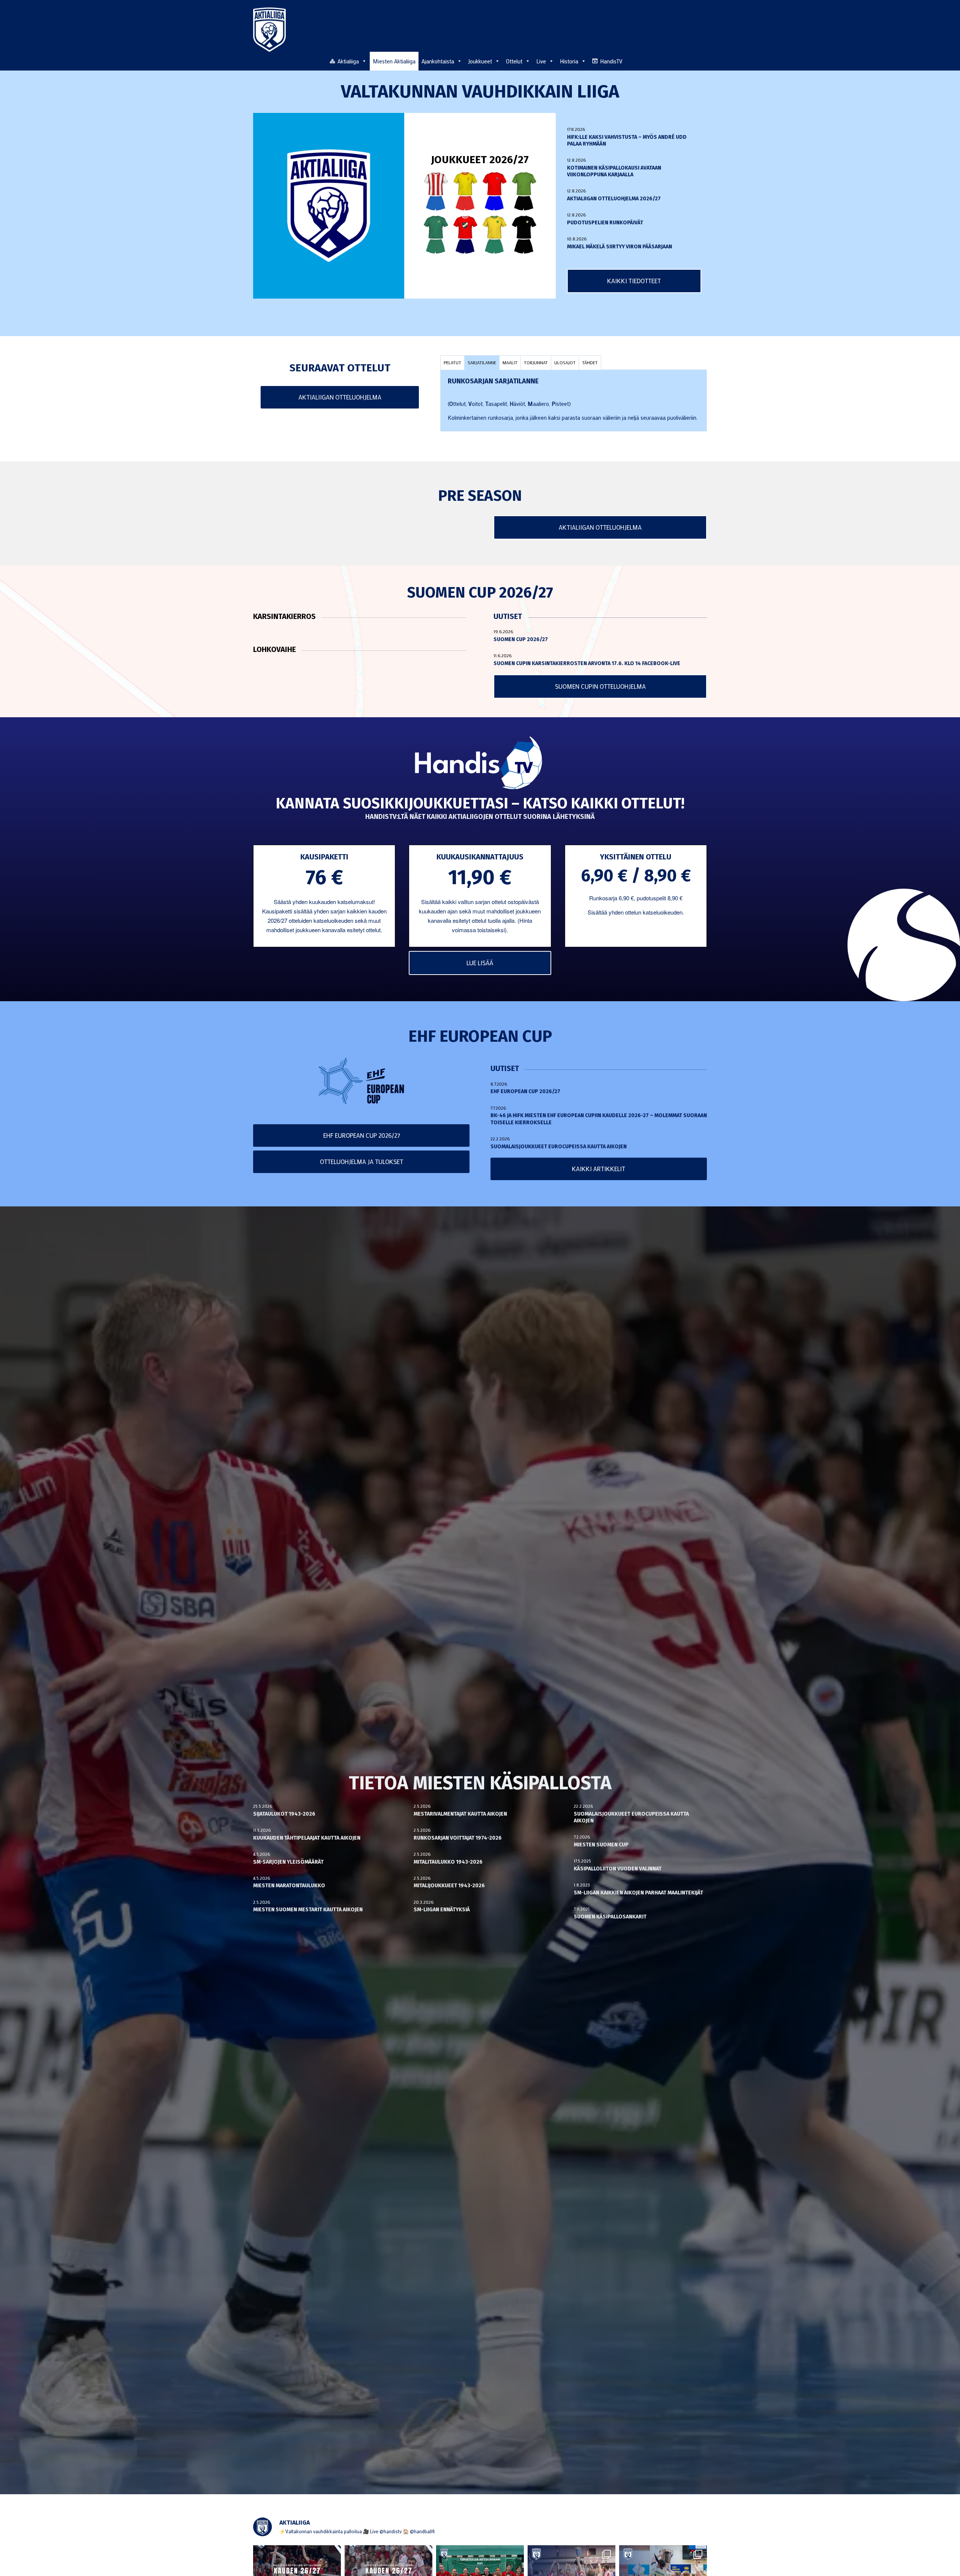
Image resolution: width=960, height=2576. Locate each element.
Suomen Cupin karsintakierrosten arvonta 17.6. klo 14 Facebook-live (587, 663)
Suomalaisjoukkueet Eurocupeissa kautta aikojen (559, 1147)
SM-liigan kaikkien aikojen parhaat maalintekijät (638, 1893)
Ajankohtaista (438, 61)
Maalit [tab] (510, 362)
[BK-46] (436, 191)
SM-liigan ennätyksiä (442, 1910)
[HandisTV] (480, 764)
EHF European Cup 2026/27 (525, 1091)
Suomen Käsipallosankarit (610, 1917)
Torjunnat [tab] (536, 362)
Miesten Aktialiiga (394, 61)
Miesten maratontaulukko (289, 1886)
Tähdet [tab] (590, 362)
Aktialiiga (348, 61)
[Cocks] (465, 191)
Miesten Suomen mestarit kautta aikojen (308, 1910)
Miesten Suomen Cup (601, 1845)
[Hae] (703, 60)
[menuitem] (703, 61)
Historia (569, 61)
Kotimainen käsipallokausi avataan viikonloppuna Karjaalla (614, 171)
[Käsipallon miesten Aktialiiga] (269, 30)
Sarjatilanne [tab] (482, 362)
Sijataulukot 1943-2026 (284, 1814)
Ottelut (514, 61)
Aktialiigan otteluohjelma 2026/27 (614, 199)
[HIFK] (465, 235)
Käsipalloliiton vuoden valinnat (618, 1869)
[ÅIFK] (524, 235)
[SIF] (495, 235)
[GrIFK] (436, 235)
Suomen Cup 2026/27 (521, 639)
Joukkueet (480, 61)
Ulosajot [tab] (565, 362)
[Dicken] (495, 191)
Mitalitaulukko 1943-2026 (448, 1862)
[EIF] (524, 191)
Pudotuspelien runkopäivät (605, 223)
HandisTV (611, 61)
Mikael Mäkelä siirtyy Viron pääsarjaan (619, 247)
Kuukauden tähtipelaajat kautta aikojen (307, 1838)
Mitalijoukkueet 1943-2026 (449, 1886)
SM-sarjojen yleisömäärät (288, 1862)
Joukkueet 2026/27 (480, 160)
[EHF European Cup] (361, 1081)
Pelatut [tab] (452, 362)
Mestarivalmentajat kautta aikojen (460, 1814)
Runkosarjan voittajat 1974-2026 (458, 1838)
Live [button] (541, 61)
